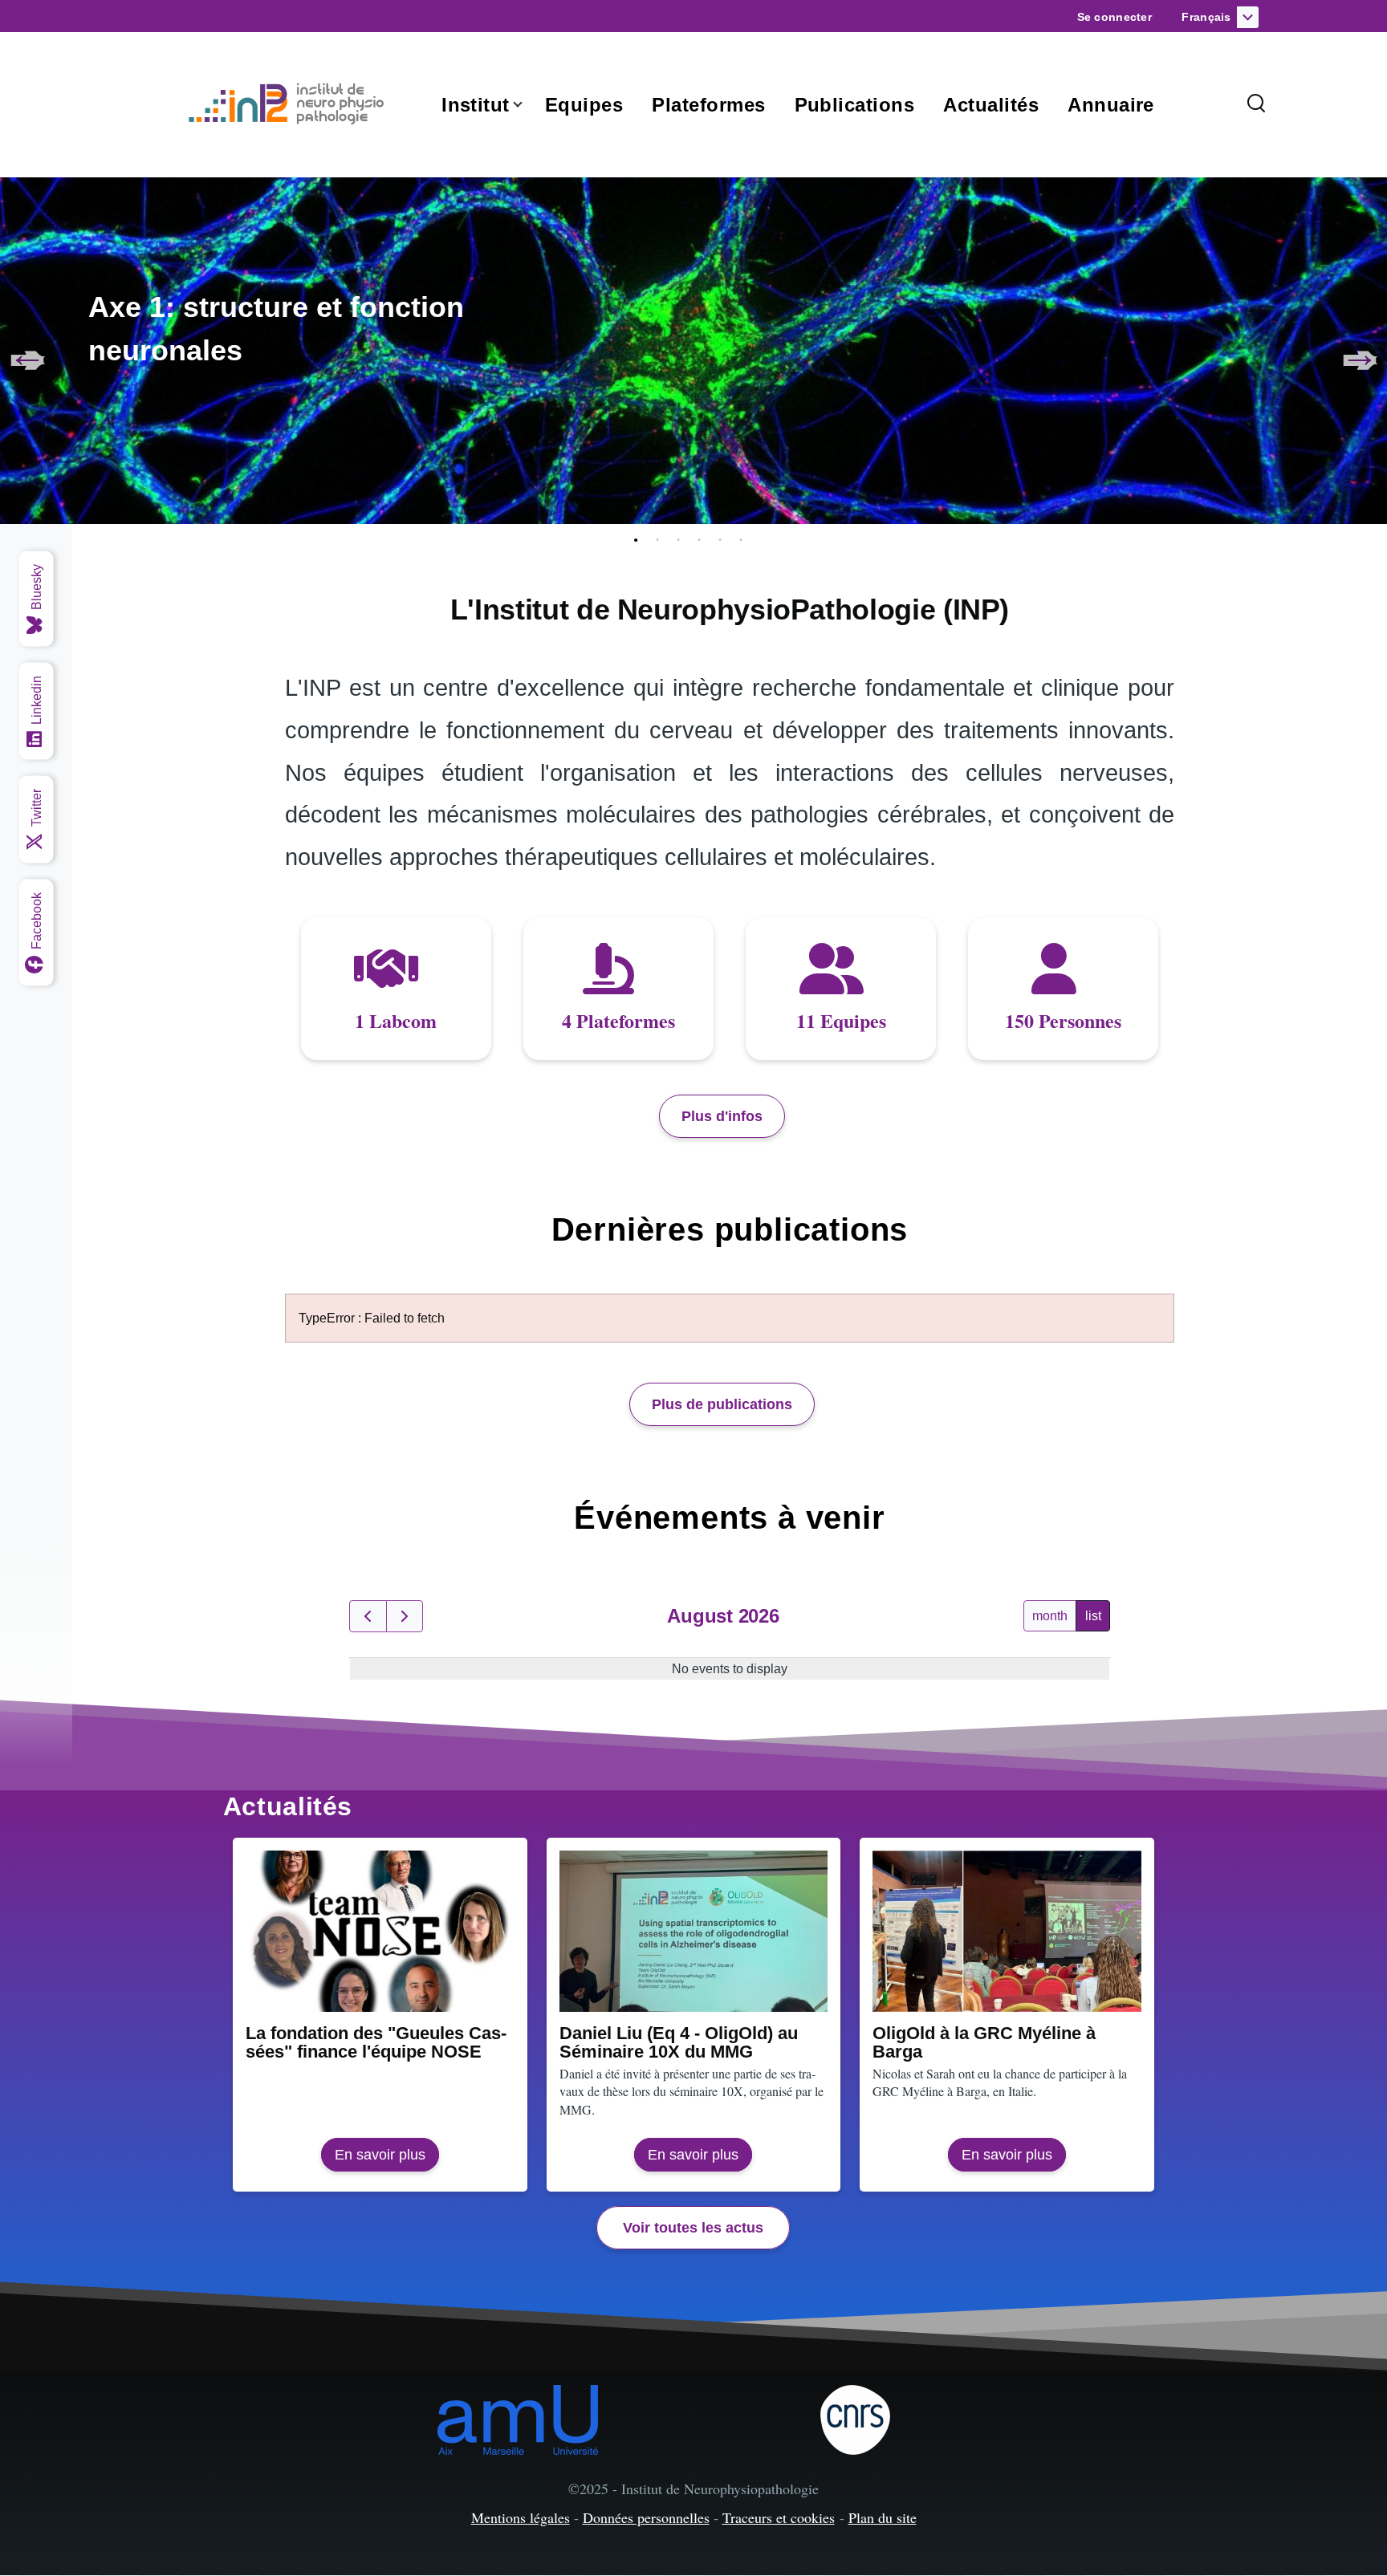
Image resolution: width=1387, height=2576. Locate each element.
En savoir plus (387, 2159)
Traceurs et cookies (779, 2517)
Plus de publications (722, 1404)
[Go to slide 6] (744, 540)
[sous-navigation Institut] (527, 105)
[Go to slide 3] (681, 540)
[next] (405, 1616)
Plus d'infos (722, 1116)
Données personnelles (646, 2517)
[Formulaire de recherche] (1256, 104)
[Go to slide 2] (661, 540)
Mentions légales (521, 2517)
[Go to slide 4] (702, 540)
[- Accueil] (290, 104)
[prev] (368, 1616)
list (1093, 1616)
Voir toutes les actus (693, 2228)
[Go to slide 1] (640, 540)
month (1050, 1616)
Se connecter (1114, 17)
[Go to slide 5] (723, 540)
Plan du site (883, 2517)
